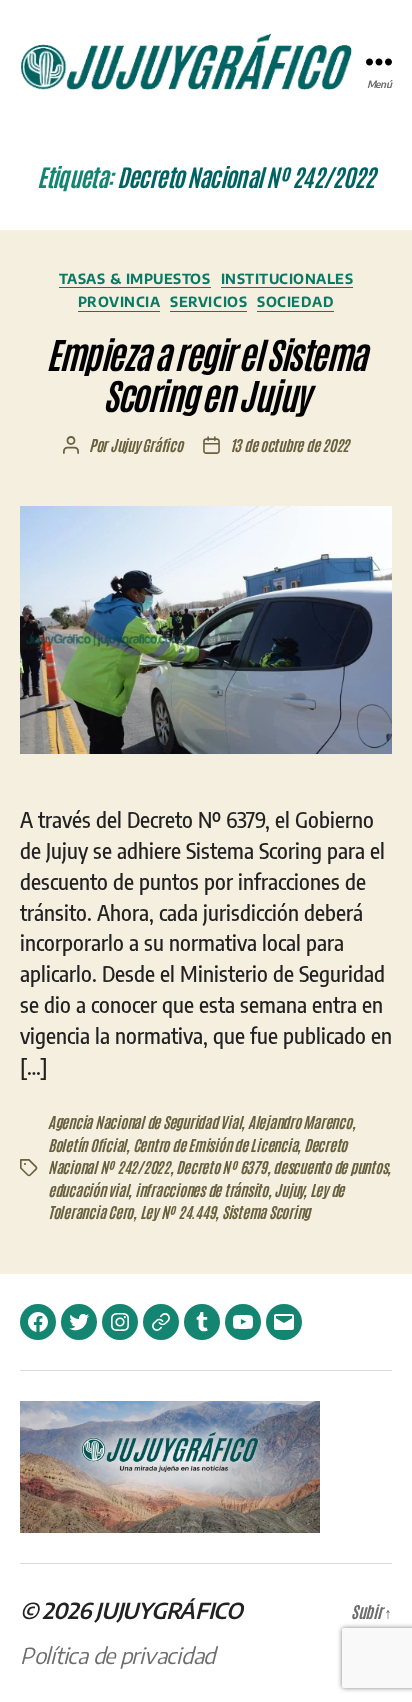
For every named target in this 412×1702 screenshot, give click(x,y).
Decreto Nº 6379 (221, 1166)
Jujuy (288, 1189)
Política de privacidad (117, 1655)
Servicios (208, 301)
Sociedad (295, 301)
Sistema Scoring (266, 1211)
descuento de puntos (330, 1166)
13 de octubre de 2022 (290, 444)
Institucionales (287, 278)
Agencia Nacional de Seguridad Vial (144, 1121)
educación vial (88, 1189)
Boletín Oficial (87, 1144)
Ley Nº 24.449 (178, 1211)
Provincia (119, 301)
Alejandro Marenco (300, 1121)
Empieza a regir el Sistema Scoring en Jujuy (205, 373)
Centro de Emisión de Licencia (215, 1144)
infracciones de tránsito (201, 1189)
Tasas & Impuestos (135, 278)
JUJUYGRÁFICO (169, 1610)
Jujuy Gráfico (146, 444)
